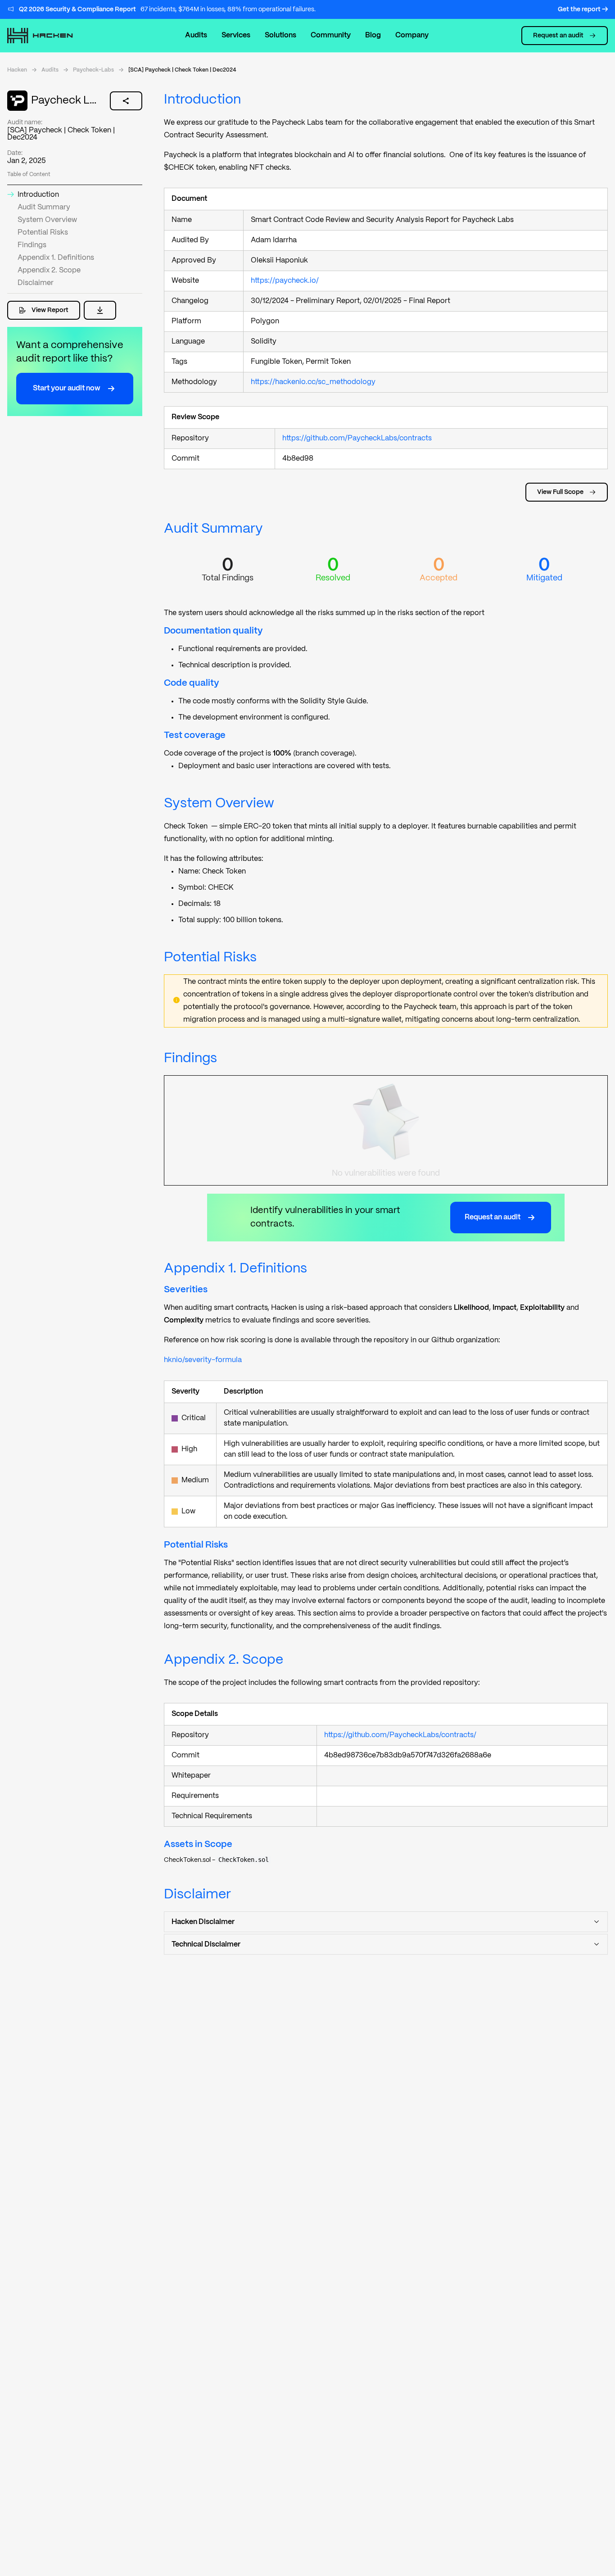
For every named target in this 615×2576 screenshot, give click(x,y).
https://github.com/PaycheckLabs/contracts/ (404, 1735)
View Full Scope (560, 492)
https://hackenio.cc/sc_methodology (317, 382)
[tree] (386, 1862)
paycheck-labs (93, 70)
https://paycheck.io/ (288, 281)
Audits (196, 35)
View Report (50, 310)
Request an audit (558, 36)
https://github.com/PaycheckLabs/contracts (360, 438)
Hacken (17, 70)
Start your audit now (67, 388)
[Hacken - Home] (50, 36)
